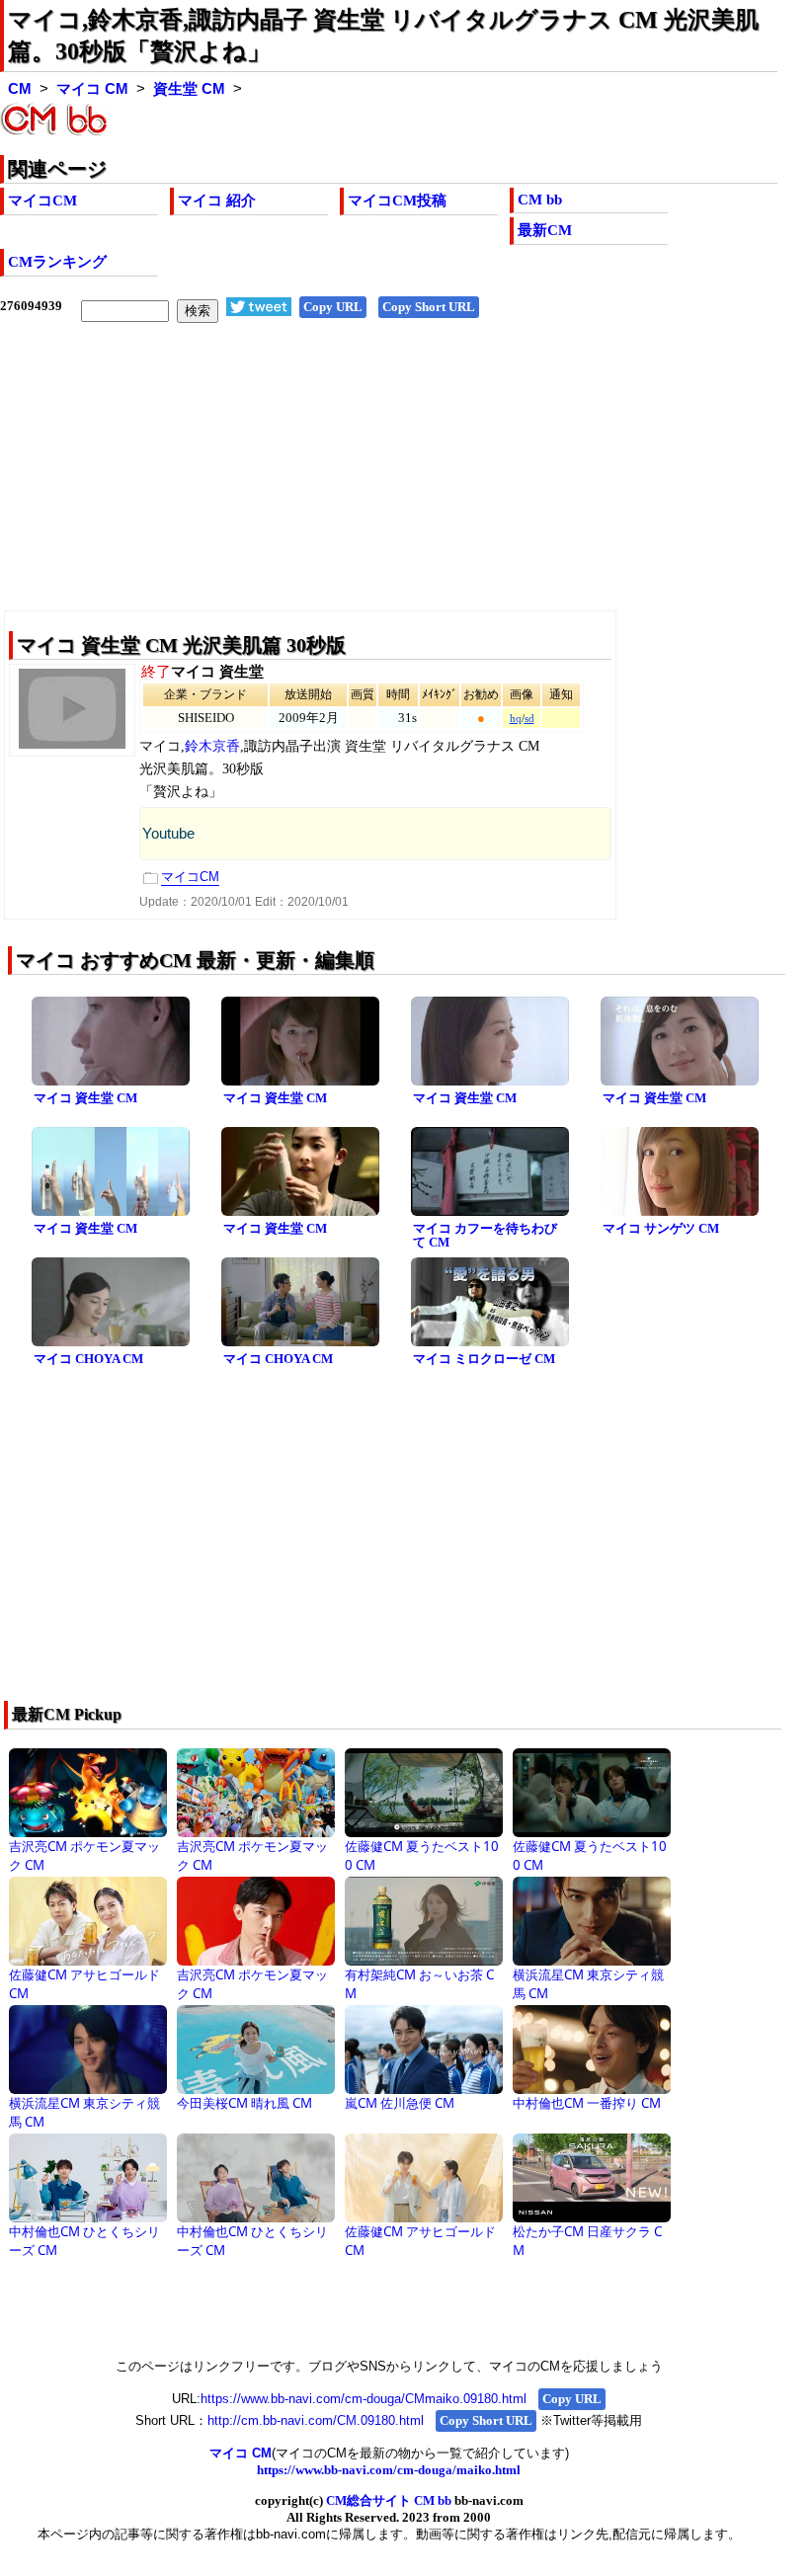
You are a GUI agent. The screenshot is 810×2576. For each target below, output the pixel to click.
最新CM (545, 230)
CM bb (540, 200)
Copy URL (333, 307)
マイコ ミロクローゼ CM (484, 1359)
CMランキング (57, 262)
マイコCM (42, 201)
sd (529, 719)
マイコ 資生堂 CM (85, 1098)
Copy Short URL (429, 307)
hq (516, 719)
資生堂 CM (189, 89)
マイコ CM (92, 89)
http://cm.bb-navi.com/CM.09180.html (316, 2420)
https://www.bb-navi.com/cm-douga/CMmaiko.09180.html (364, 2399)
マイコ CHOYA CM (88, 1359)
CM (20, 89)
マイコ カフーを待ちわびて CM (485, 1236)
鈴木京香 (212, 746)
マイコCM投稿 (397, 201)
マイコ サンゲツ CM (661, 1228)
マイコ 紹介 (217, 201)
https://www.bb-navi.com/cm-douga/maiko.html (389, 2470)
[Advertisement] (389, 482)
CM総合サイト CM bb (389, 2500)
